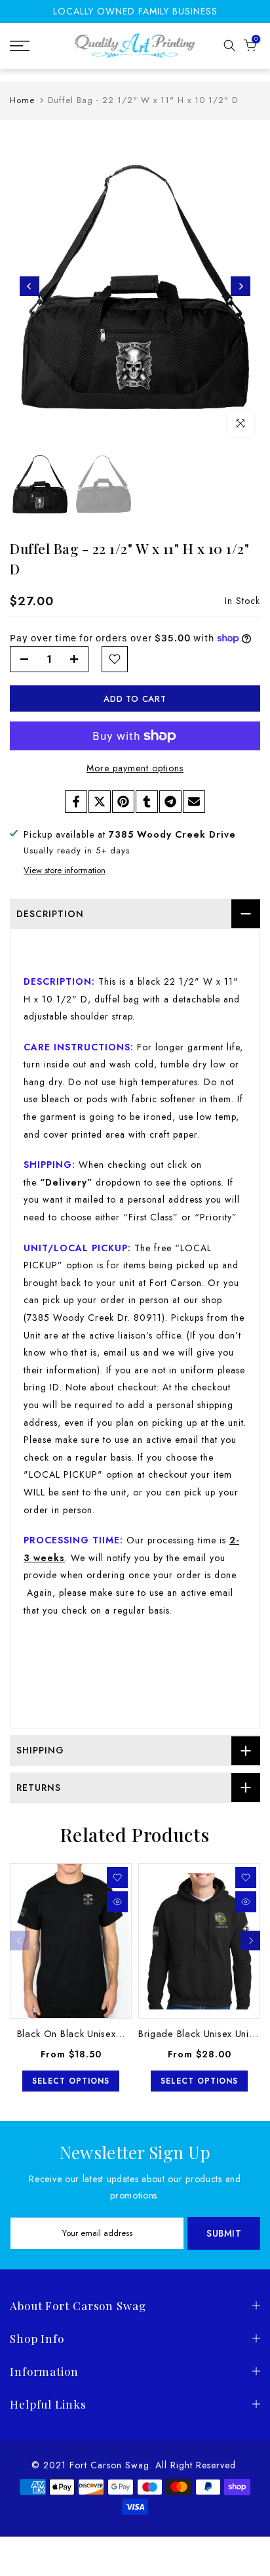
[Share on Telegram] (170, 802)
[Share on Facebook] (76, 802)
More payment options (135, 768)
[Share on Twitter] (100, 802)
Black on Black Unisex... (71, 2033)
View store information (65, 870)
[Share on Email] (194, 802)
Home (22, 100)
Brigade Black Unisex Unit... (200, 2033)
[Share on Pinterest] (123, 802)
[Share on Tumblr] (147, 802)
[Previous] (29, 286)
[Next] (241, 286)
